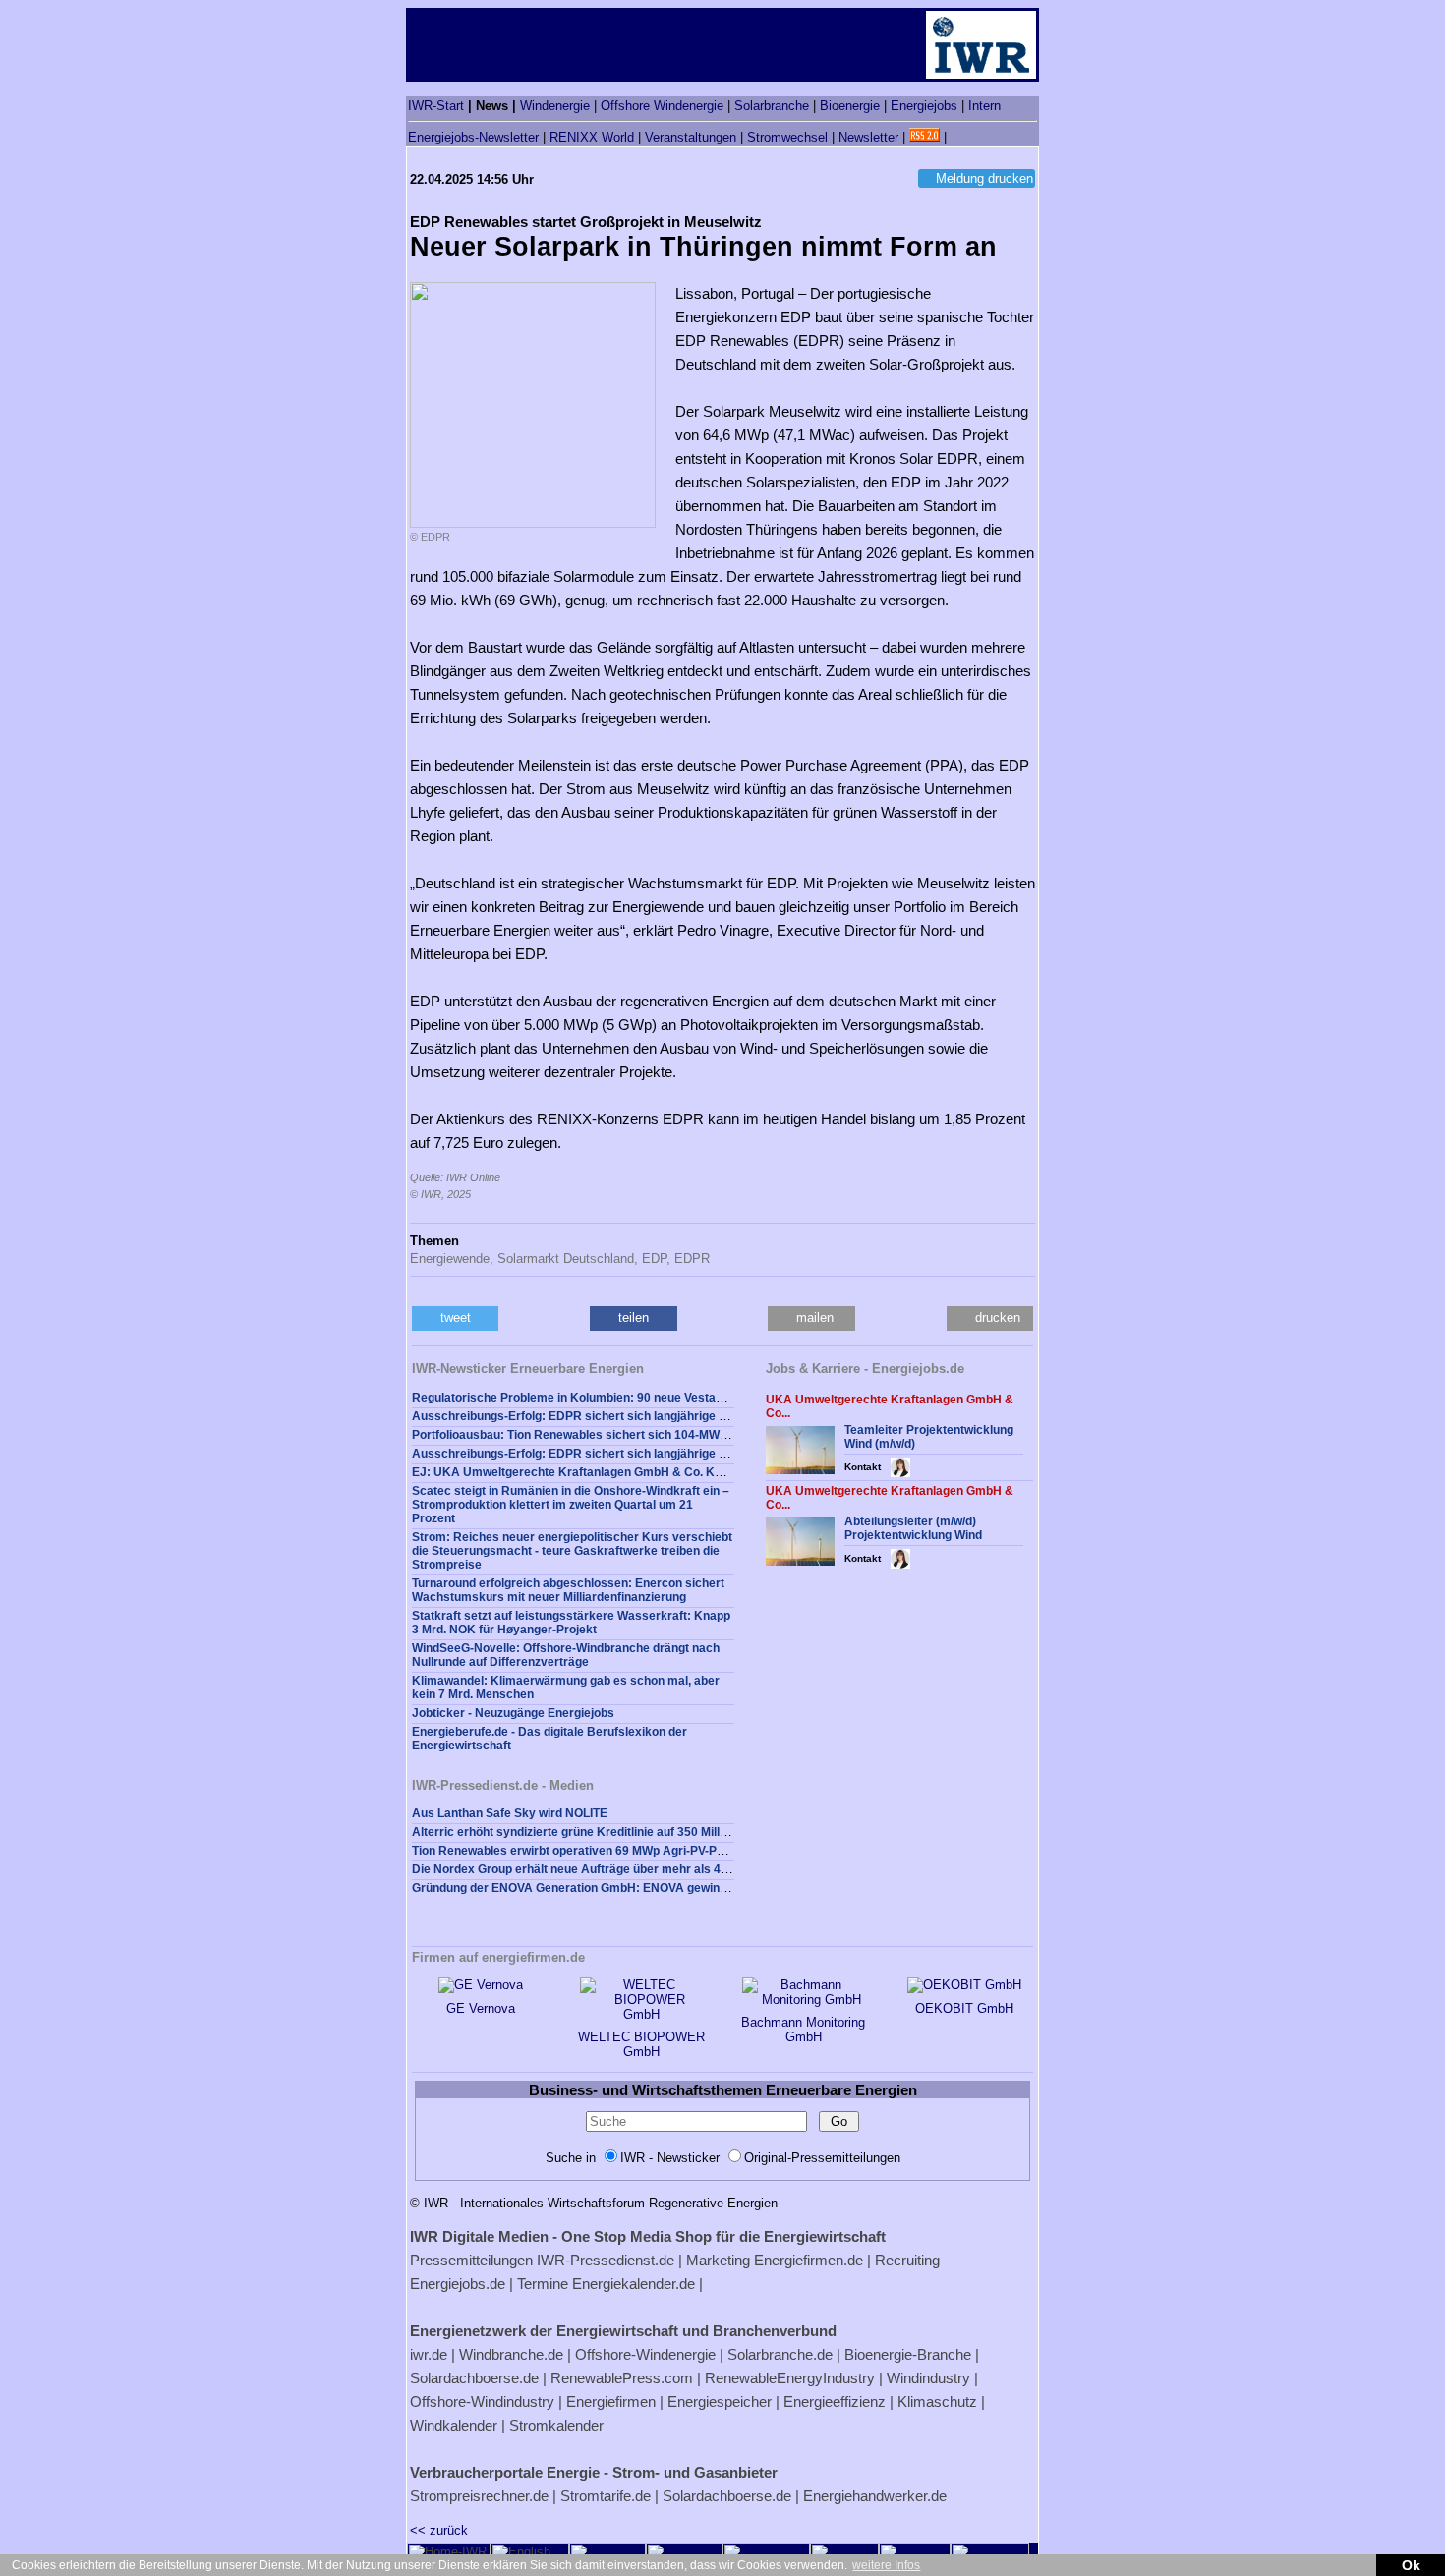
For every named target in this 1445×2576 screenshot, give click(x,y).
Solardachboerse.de (474, 2378)
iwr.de (429, 2354)
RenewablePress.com (622, 2378)
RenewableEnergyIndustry (790, 2378)
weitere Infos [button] (886, 2565)
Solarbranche (772, 106)
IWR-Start (436, 106)
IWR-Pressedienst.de (606, 2260)
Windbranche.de (511, 2354)
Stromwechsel (787, 137)
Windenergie (555, 106)
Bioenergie (850, 106)
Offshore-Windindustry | (486, 2402)
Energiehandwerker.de (875, 2496)
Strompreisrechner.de (479, 2496)
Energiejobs (924, 106)
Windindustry (928, 2378)
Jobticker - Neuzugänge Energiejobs (513, 1713)
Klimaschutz (937, 2402)
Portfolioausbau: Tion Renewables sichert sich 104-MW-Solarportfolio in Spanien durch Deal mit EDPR (696, 1435)
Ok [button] (1411, 2565)
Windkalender (454, 2425)
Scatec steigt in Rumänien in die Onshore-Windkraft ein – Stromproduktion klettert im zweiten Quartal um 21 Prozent (571, 1505)
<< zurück (439, 2530)
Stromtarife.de (606, 2496)
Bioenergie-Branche (908, 2354)
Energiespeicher (720, 2402)
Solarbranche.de (780, 2354)
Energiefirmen (611, 2402)
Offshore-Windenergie (645, 2354)
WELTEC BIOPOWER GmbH (641, 2044)
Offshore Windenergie (662, 106)
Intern (984, 106)
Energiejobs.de (458, 2284)
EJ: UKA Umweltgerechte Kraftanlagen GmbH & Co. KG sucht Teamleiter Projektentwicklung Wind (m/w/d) (708, 1472)
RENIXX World (592, 137)
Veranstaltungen (691, 137)
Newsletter (868, 137)
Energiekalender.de (634, 2284)
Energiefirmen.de (809, 2260)
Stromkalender (556, 2425)
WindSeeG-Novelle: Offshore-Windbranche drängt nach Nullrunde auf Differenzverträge (566, 1655)
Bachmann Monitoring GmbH (803, 2030)
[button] (455, 1318)
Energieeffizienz (835, 2402)
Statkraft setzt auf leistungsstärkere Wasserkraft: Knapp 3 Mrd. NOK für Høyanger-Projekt (571, 1623)
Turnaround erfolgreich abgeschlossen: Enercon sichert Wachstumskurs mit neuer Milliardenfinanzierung (568, 1590)
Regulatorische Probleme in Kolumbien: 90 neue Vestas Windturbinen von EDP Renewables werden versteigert (722, 1398)
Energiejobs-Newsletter (473, 137)
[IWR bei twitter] (957, 137)
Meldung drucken (984, 178)
